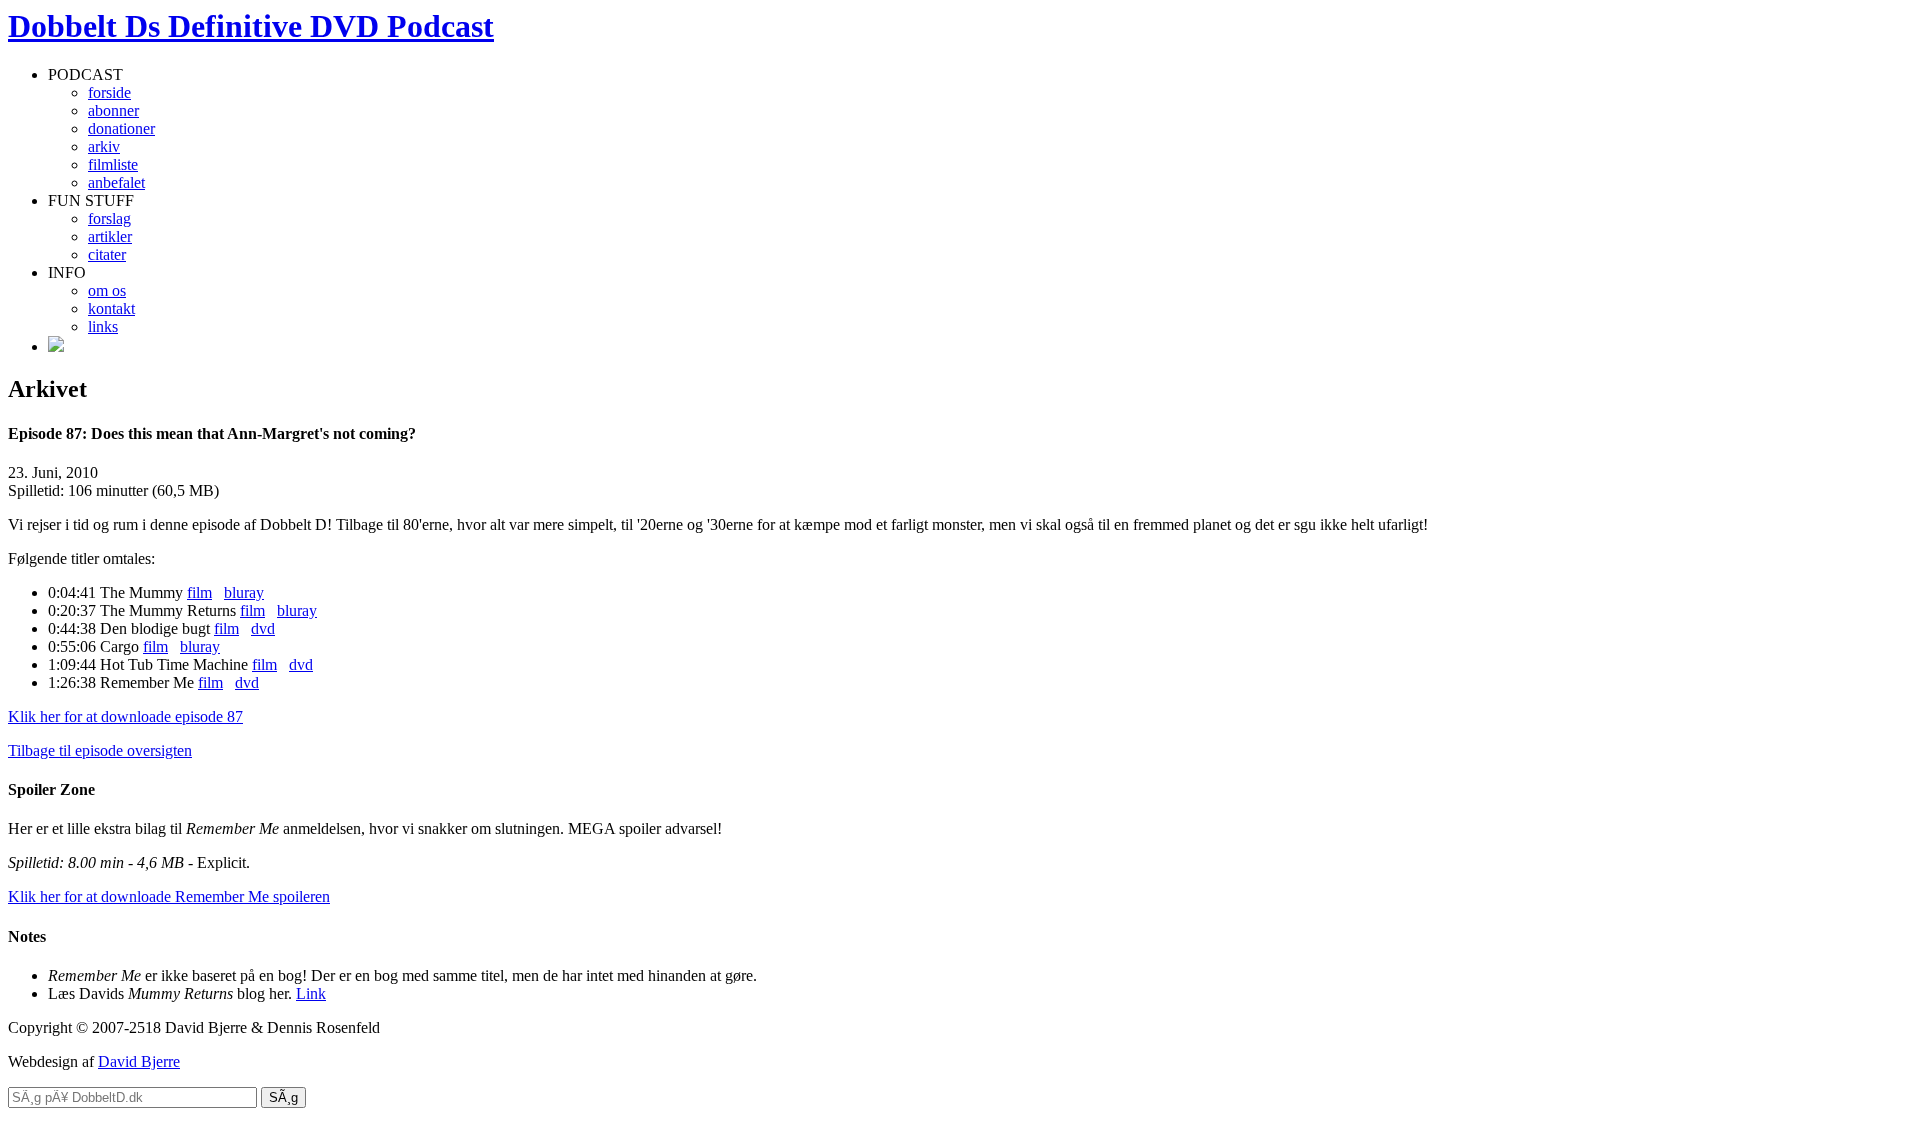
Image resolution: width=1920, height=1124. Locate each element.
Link (311, 993)
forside (109, 92)
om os (107, 290)
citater (107, 254)
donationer (121, 128)
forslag (109, 218)
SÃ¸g (283, 1097)
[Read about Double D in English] (56, 346)
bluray (244, 592)
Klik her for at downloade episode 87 (125, 716)
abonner (113, 110)
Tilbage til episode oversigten (100, 750)
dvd (263, 628)
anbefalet (116, 182)
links (103, 326)
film (199, 592)
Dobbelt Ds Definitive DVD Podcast (251, 26)
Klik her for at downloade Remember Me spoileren (169, 896)
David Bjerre (139, 1061)
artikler (110, 236)
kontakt (111, 308)
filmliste (113, 164)
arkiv (104, 146)
